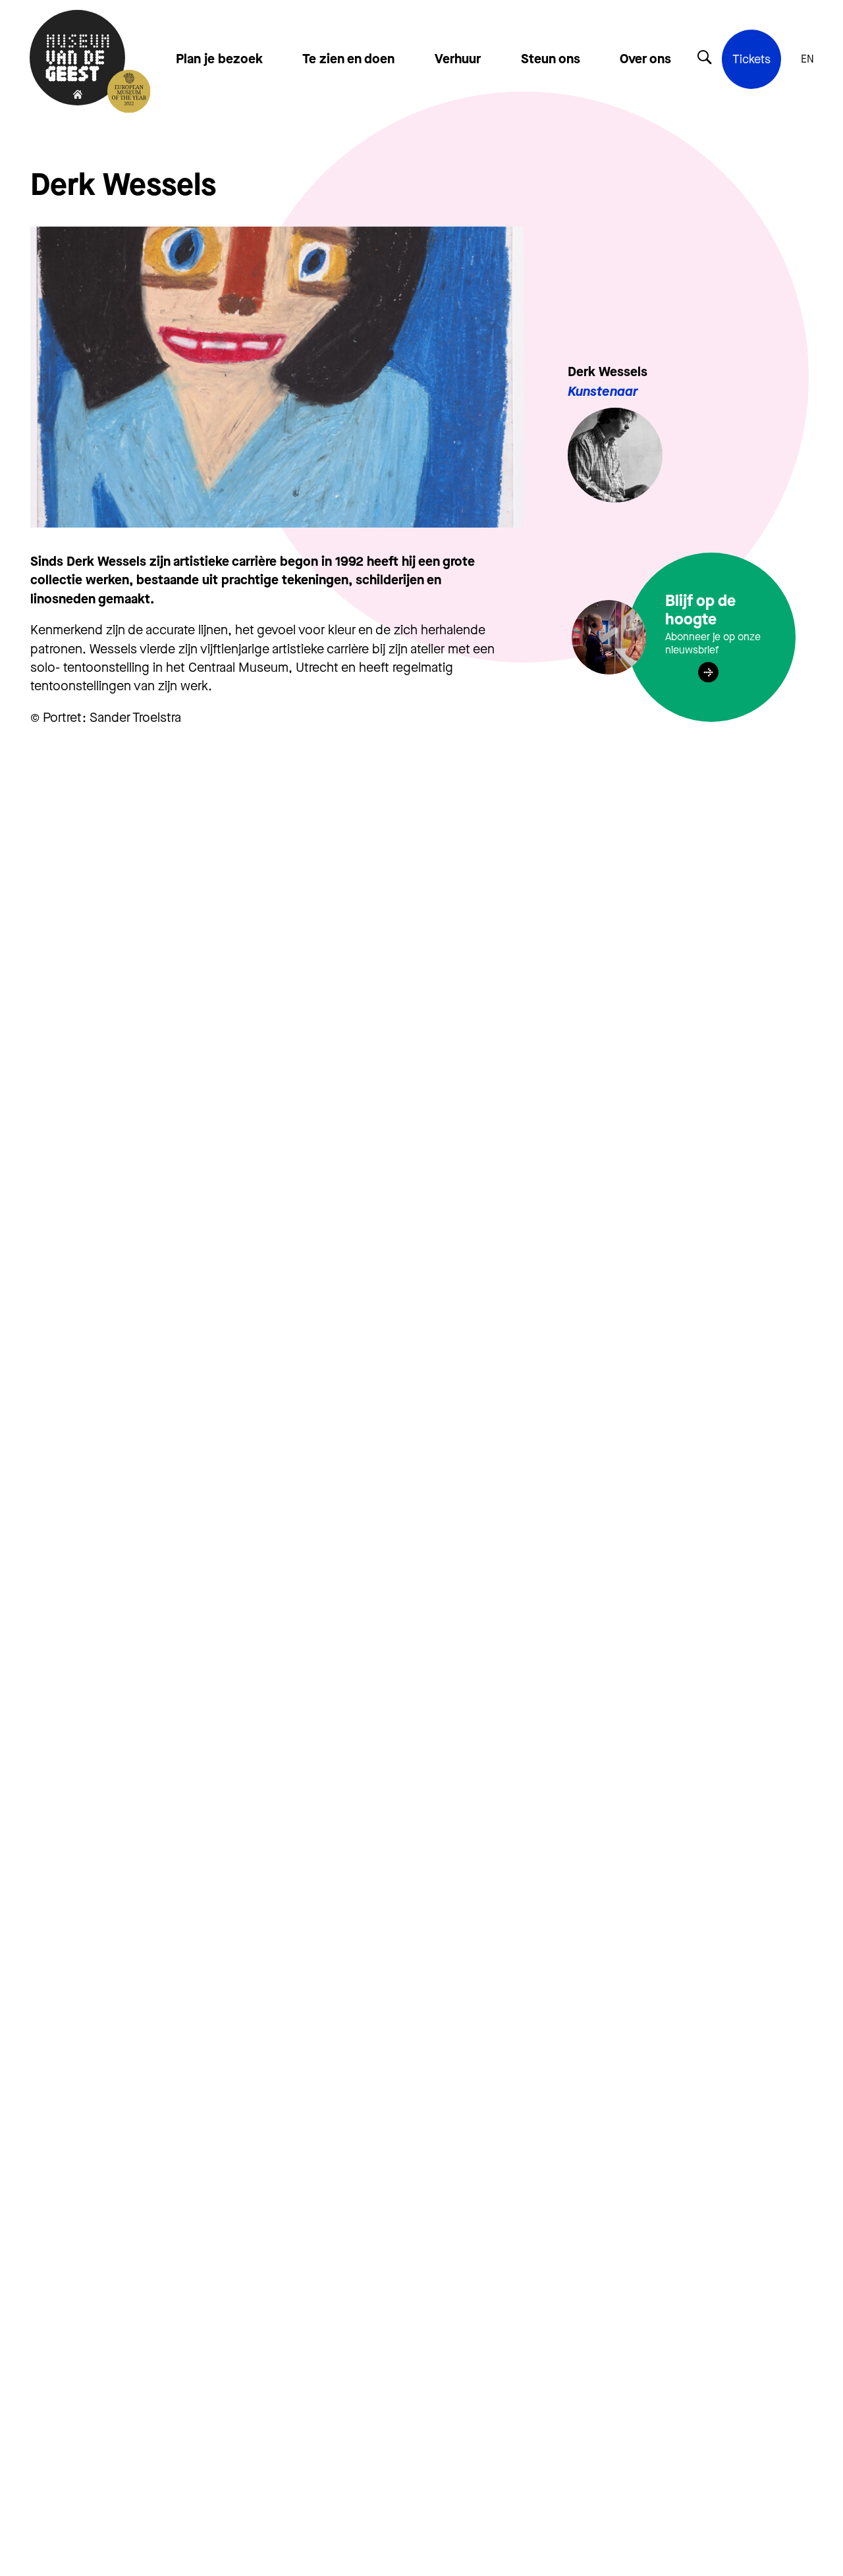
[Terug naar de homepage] (77, 59)
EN (807, 59)
